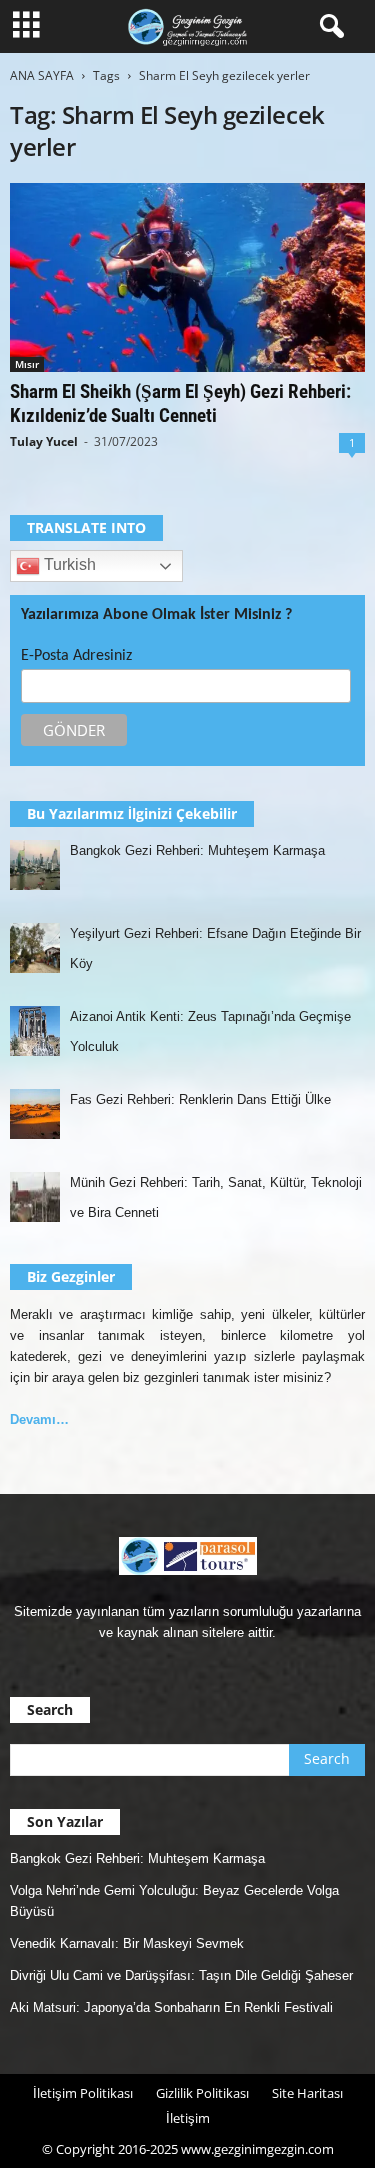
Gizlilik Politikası (202, 2093)
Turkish (68, 565)
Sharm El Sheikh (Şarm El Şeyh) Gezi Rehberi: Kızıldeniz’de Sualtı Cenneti (180, 403)
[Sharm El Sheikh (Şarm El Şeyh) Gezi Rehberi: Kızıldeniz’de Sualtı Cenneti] (187, 277)
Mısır (27, 364)
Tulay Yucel (44, 441)
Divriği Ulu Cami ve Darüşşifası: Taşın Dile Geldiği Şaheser (181, 1975)
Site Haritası (307, 2093)
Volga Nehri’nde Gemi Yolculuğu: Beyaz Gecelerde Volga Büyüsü (174, 1901)
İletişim (188, 2118)
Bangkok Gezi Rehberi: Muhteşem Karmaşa (137, 1858)
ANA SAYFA (42, 75)
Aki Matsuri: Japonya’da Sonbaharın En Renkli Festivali (171, 2007)
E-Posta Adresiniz (76, 656)
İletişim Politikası (83, 2093)
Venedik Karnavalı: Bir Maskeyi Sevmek (127, 1943)
